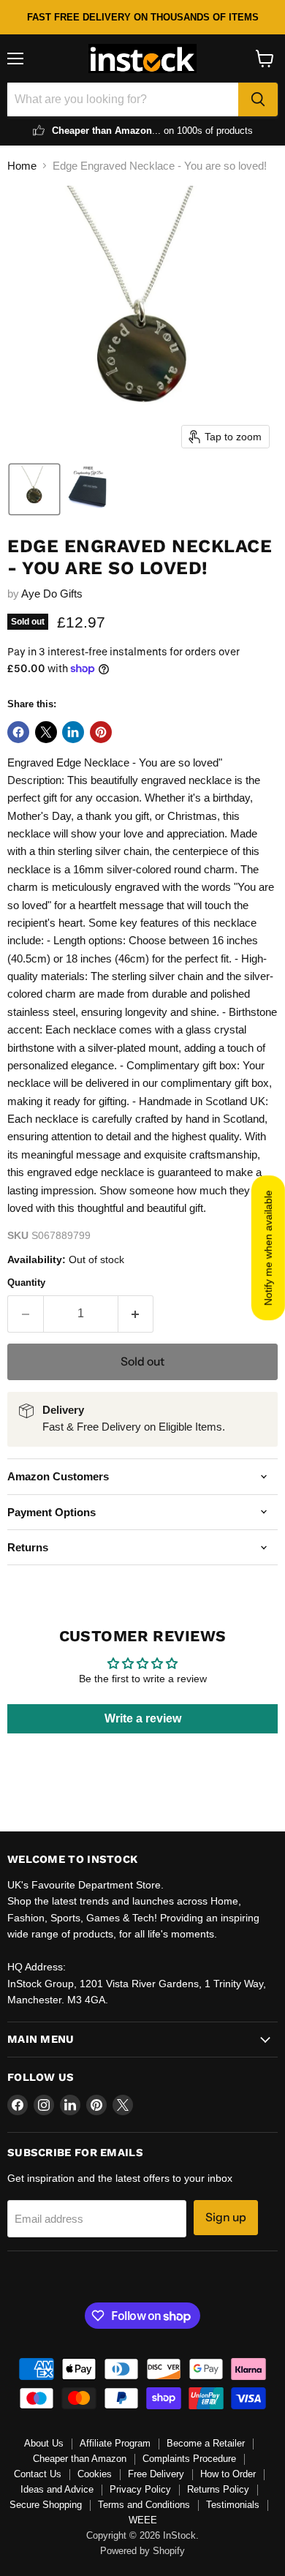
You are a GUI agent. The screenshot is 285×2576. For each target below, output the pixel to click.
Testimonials (233, 2505)
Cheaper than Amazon (80, 2459)
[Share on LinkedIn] (73, 732)
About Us (44, 2443)
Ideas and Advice (57, 2489)
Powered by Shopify (142, 2551)
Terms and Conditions (144, 2505)
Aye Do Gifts (52, 594)
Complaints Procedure (189, 2459)
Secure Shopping (46, 2505)
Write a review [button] (143, 1718)
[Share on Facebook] (18, 732)
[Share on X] (46, 732)
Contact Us (38, 2474)
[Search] (258, 99)
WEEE (143, 2520)
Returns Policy (218, 2489)
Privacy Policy (140, 2489)
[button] (34, 489)
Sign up (226, 2217)
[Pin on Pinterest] (101, 732)
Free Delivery (156, 2474)
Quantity (26, 1283)
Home (22, 166)
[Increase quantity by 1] (136, 1314)
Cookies (95, 2474)
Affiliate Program (115, 2443)
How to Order (228, 2474)
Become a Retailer (206, 2443)
